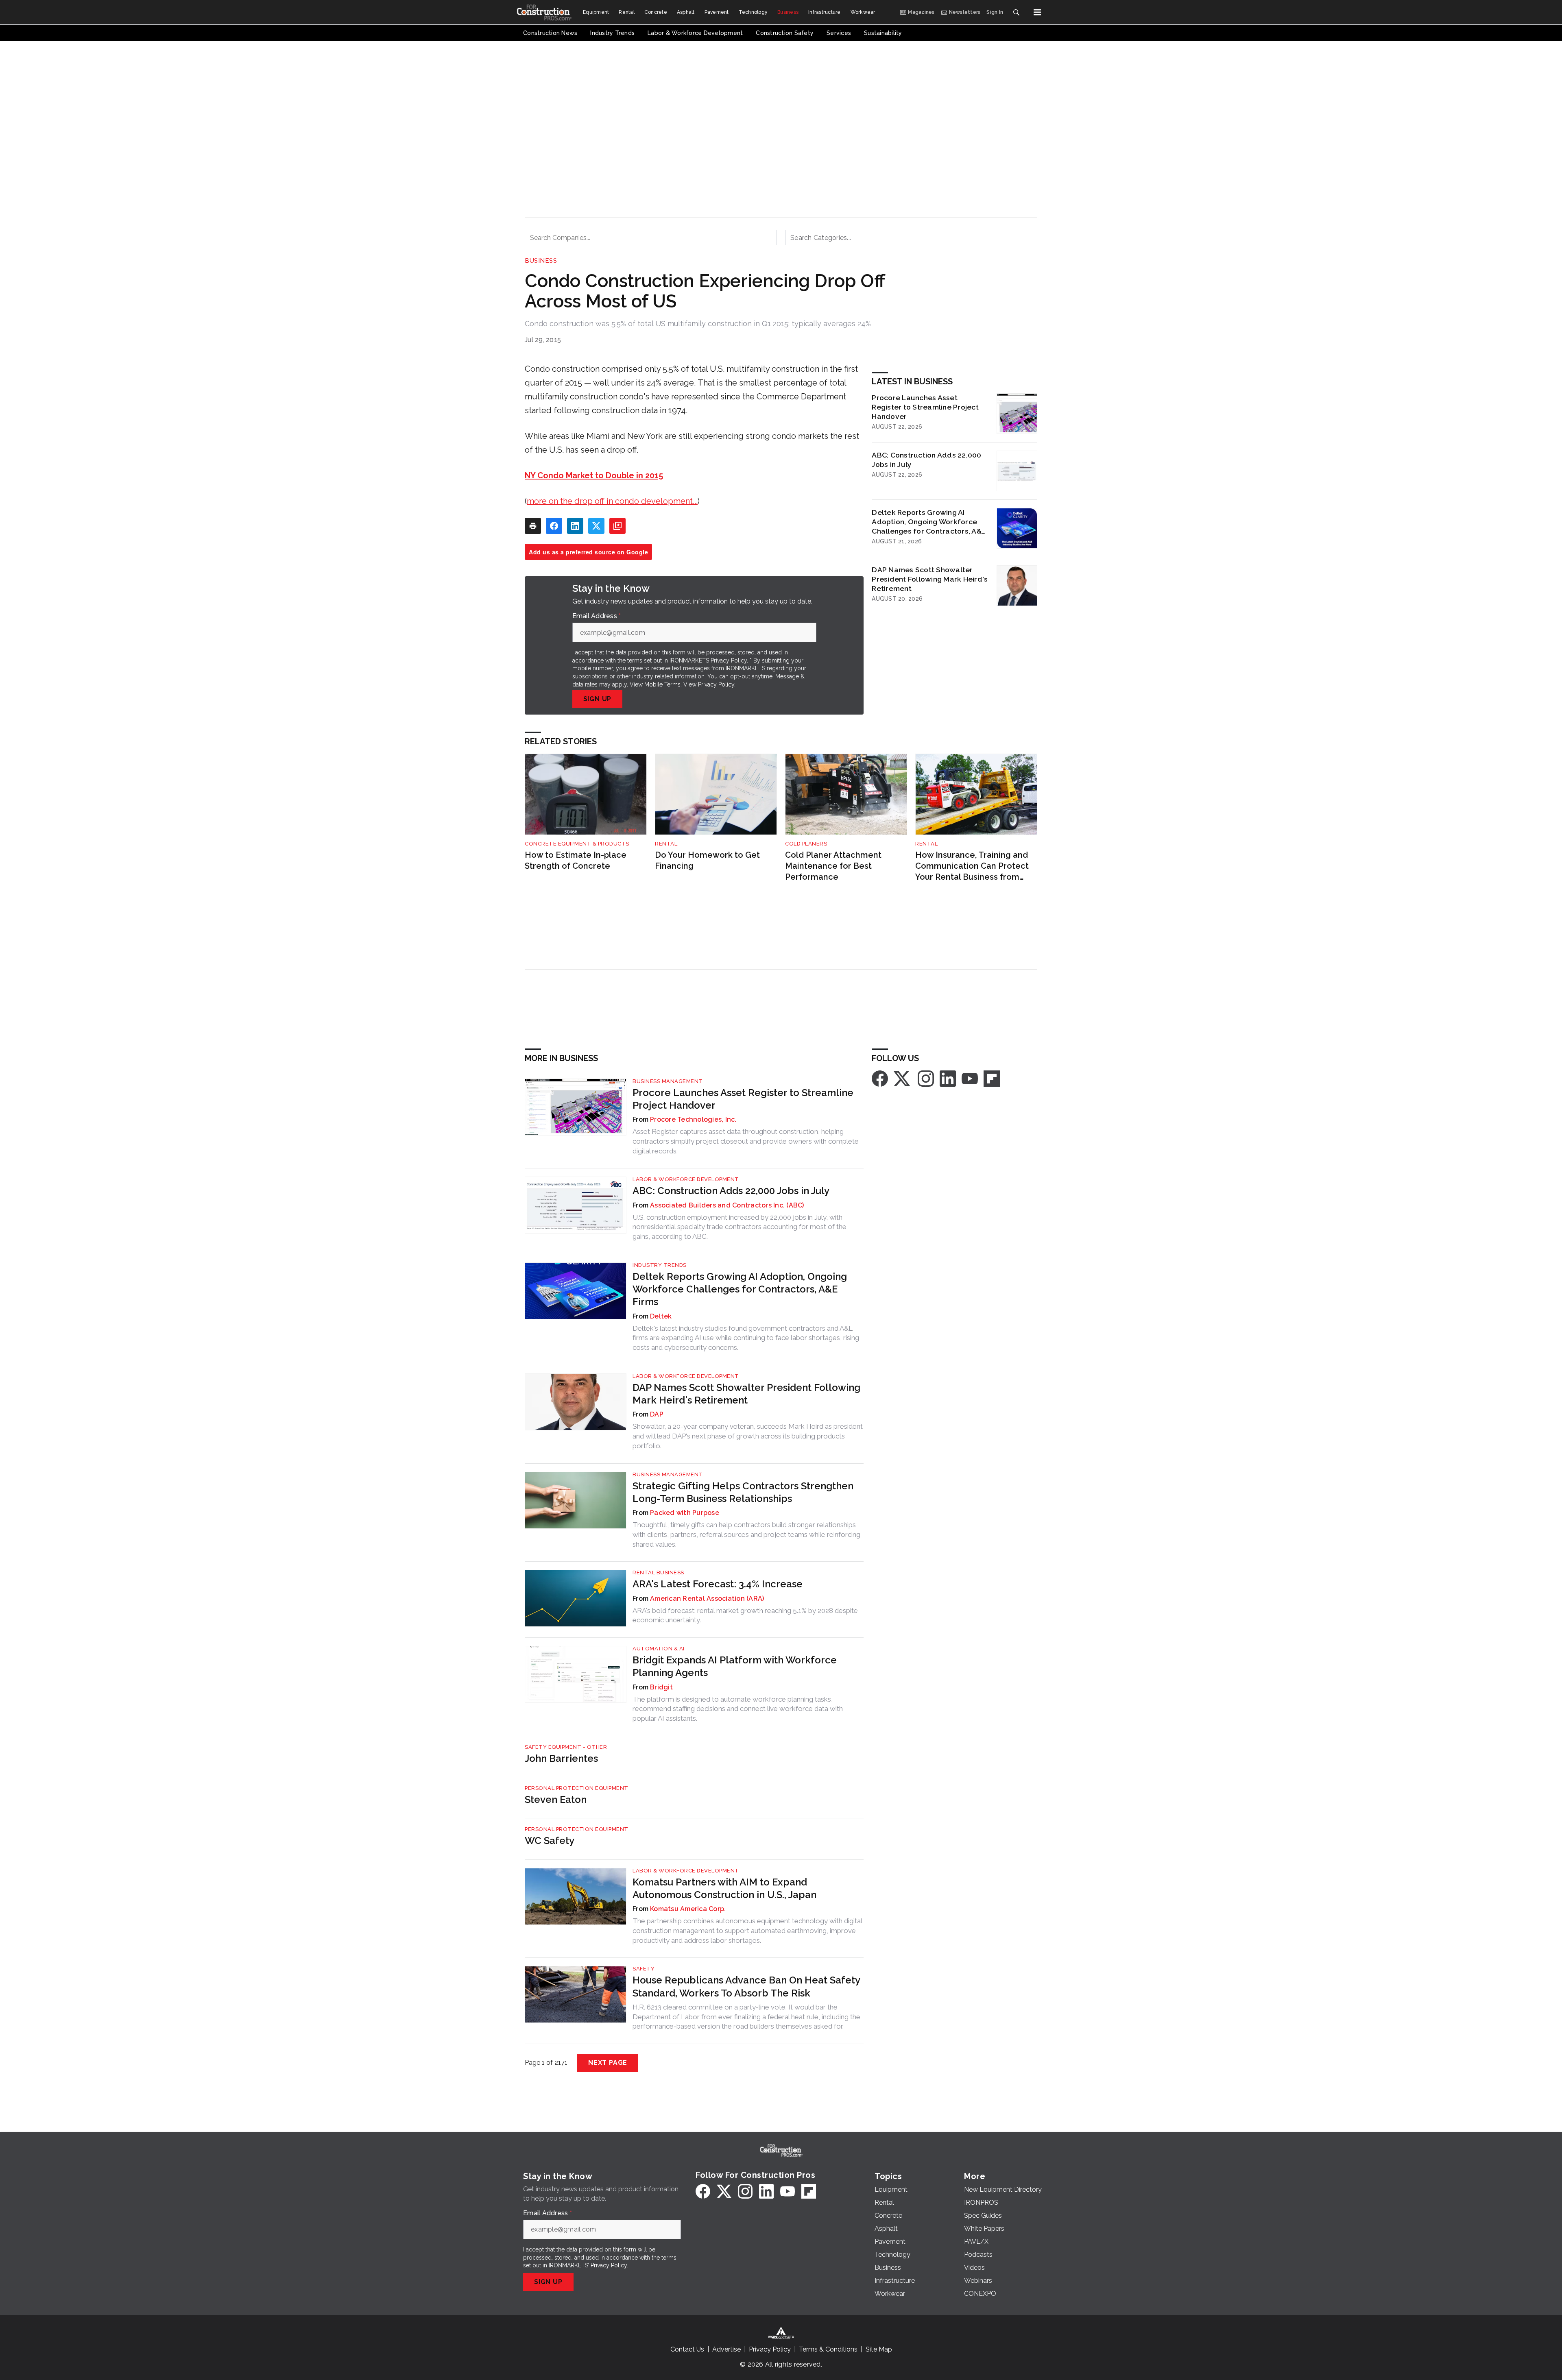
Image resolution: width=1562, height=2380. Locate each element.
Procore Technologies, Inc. (693, 1119)
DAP (657, 1414)
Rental (666, 844)
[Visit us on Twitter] (903, 1078)
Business (541, 261)
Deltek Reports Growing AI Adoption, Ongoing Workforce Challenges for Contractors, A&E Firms (929, 522)
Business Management (668, 1081)
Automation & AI (659, 1649)
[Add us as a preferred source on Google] (617, 526)
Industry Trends (660, 1265)
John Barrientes (561, 1758)
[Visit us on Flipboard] (992, 1078)
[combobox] (651, 238)
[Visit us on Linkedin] (948, 1078)
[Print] (533, 526)
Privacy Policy (716, 684)
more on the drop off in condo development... (612, 501)
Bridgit (661, 1687)
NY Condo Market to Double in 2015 (594, 475)
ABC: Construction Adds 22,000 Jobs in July (926, 460)
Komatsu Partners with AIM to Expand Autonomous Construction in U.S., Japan (724, 1888)
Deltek (661, 1316)
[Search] (1016, 12)
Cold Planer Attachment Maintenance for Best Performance (833, 866)
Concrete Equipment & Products (577, 844)
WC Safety (550, 1841)
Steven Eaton (556, 1799)
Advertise (726, 2349)
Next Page (608, 2063)
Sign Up (598, 699)
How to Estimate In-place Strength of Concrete (576, 860)
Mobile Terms (662, 684)
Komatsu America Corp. (688, 1909)
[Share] (554, 526)
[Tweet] (596, 526)
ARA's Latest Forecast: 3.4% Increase (718, 1584)
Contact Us (687, 2349)
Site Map (879, 2349)
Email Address (597, 616)
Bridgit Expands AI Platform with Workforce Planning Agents (735, 1666)
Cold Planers (806, 844)
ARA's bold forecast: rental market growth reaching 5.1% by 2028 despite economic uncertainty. (745, 1615)
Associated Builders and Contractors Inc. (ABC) (727, 1205)
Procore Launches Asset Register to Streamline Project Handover (925, 407)
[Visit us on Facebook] (880, 1078)
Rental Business (658, 1572)
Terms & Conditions (828, 2349)
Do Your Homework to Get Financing (707, 860)
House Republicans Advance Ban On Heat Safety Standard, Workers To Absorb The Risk (746, 1986)
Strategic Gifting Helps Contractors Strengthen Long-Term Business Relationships (743, 1492)
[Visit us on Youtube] (970, 1078)
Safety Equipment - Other (566, 1747)
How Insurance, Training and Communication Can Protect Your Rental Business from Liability (972, 866)
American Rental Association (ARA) (707, 1599)
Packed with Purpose (685, 1513)
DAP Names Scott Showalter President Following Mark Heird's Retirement (930, 579)
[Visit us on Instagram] (926, 1078)
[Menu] (1037, 12)
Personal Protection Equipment (577, 1788)
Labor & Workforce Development (686, 1179)
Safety (644, 1969)
